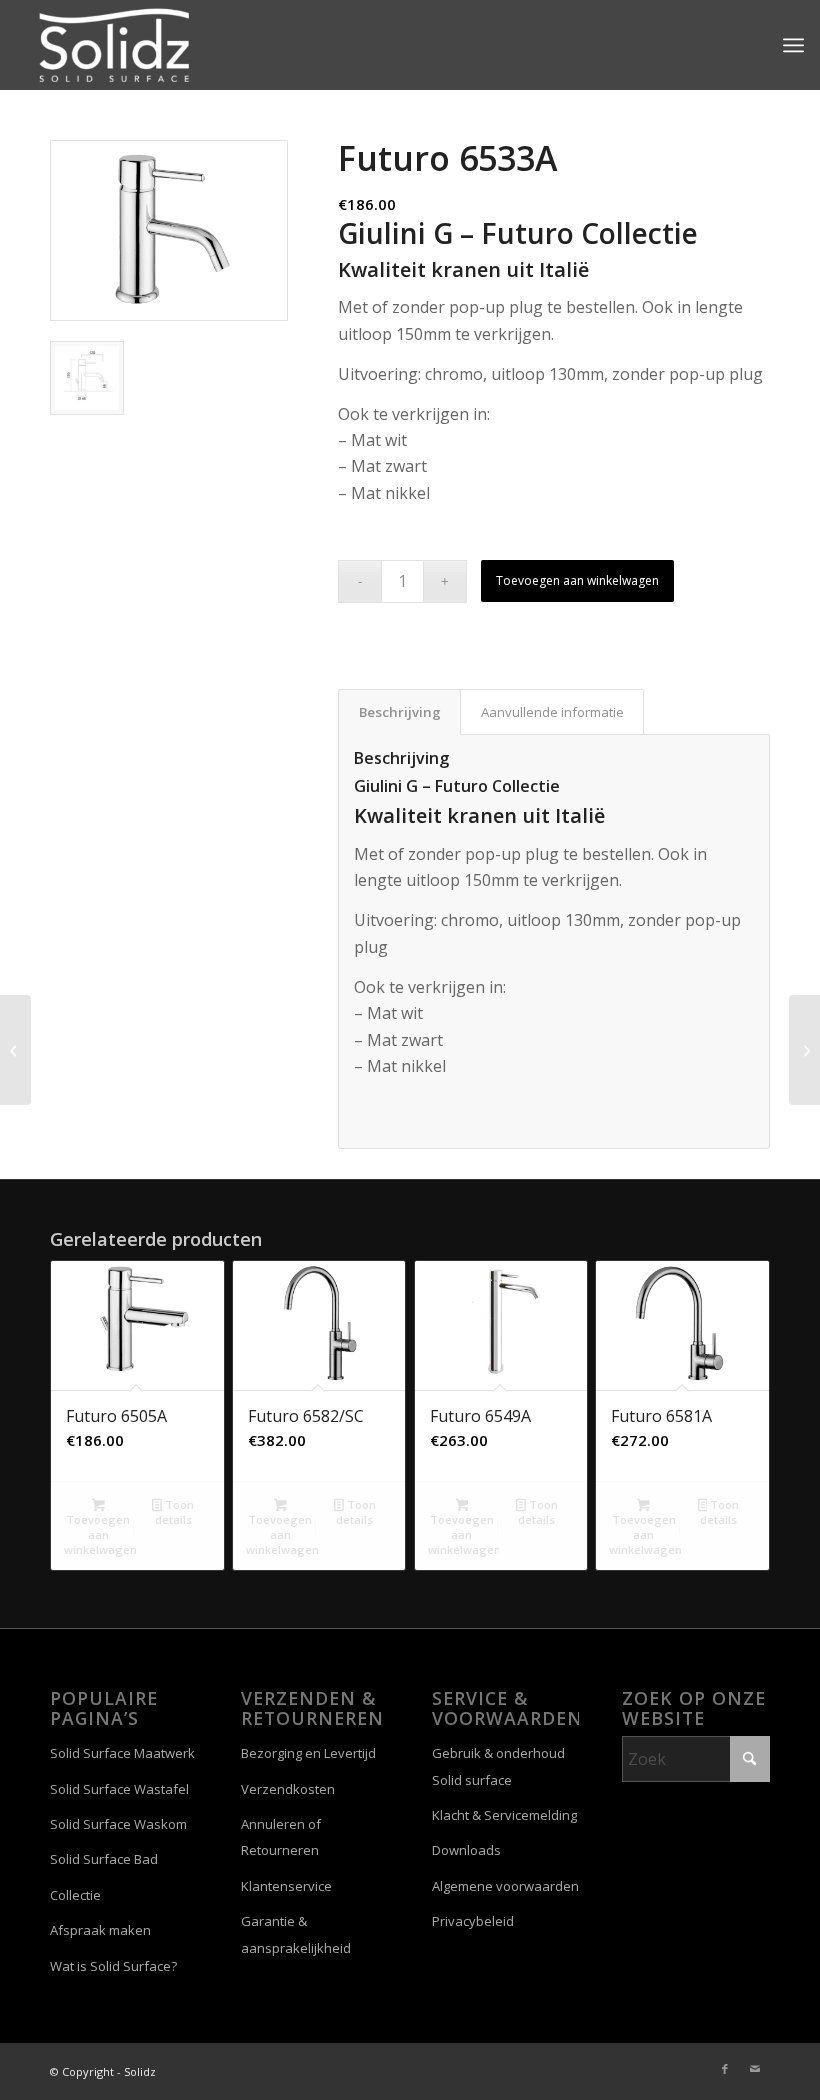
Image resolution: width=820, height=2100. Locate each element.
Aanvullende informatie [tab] (552, 712)
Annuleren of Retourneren (281, 1837)
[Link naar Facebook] (725, 2069)
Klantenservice (286, 1886)
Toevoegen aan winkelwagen (577, 580)
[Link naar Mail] (755, 2069)
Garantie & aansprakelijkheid (296, 1934)
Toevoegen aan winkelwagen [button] (100, 1534)
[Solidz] (114, 45)
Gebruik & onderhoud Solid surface (498, 1766)
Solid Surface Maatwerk (122, 1753)
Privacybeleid (473, 1921)
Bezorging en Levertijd (308, 1753)
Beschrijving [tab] (400, 712)
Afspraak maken (100, 1930)
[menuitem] (793, 45)
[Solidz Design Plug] (15, 1050)
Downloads (466, 1850)
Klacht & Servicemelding (504, 1815)
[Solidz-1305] (804, 1050)
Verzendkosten (288, 1789)
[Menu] (793, 45)
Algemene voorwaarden (505, 1886)
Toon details (174, 1512)
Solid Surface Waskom (118, 1824)
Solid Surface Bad (104, 1859)
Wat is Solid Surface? (113, 1966)
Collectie (75, 1895)
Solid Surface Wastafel (119, 1789)
